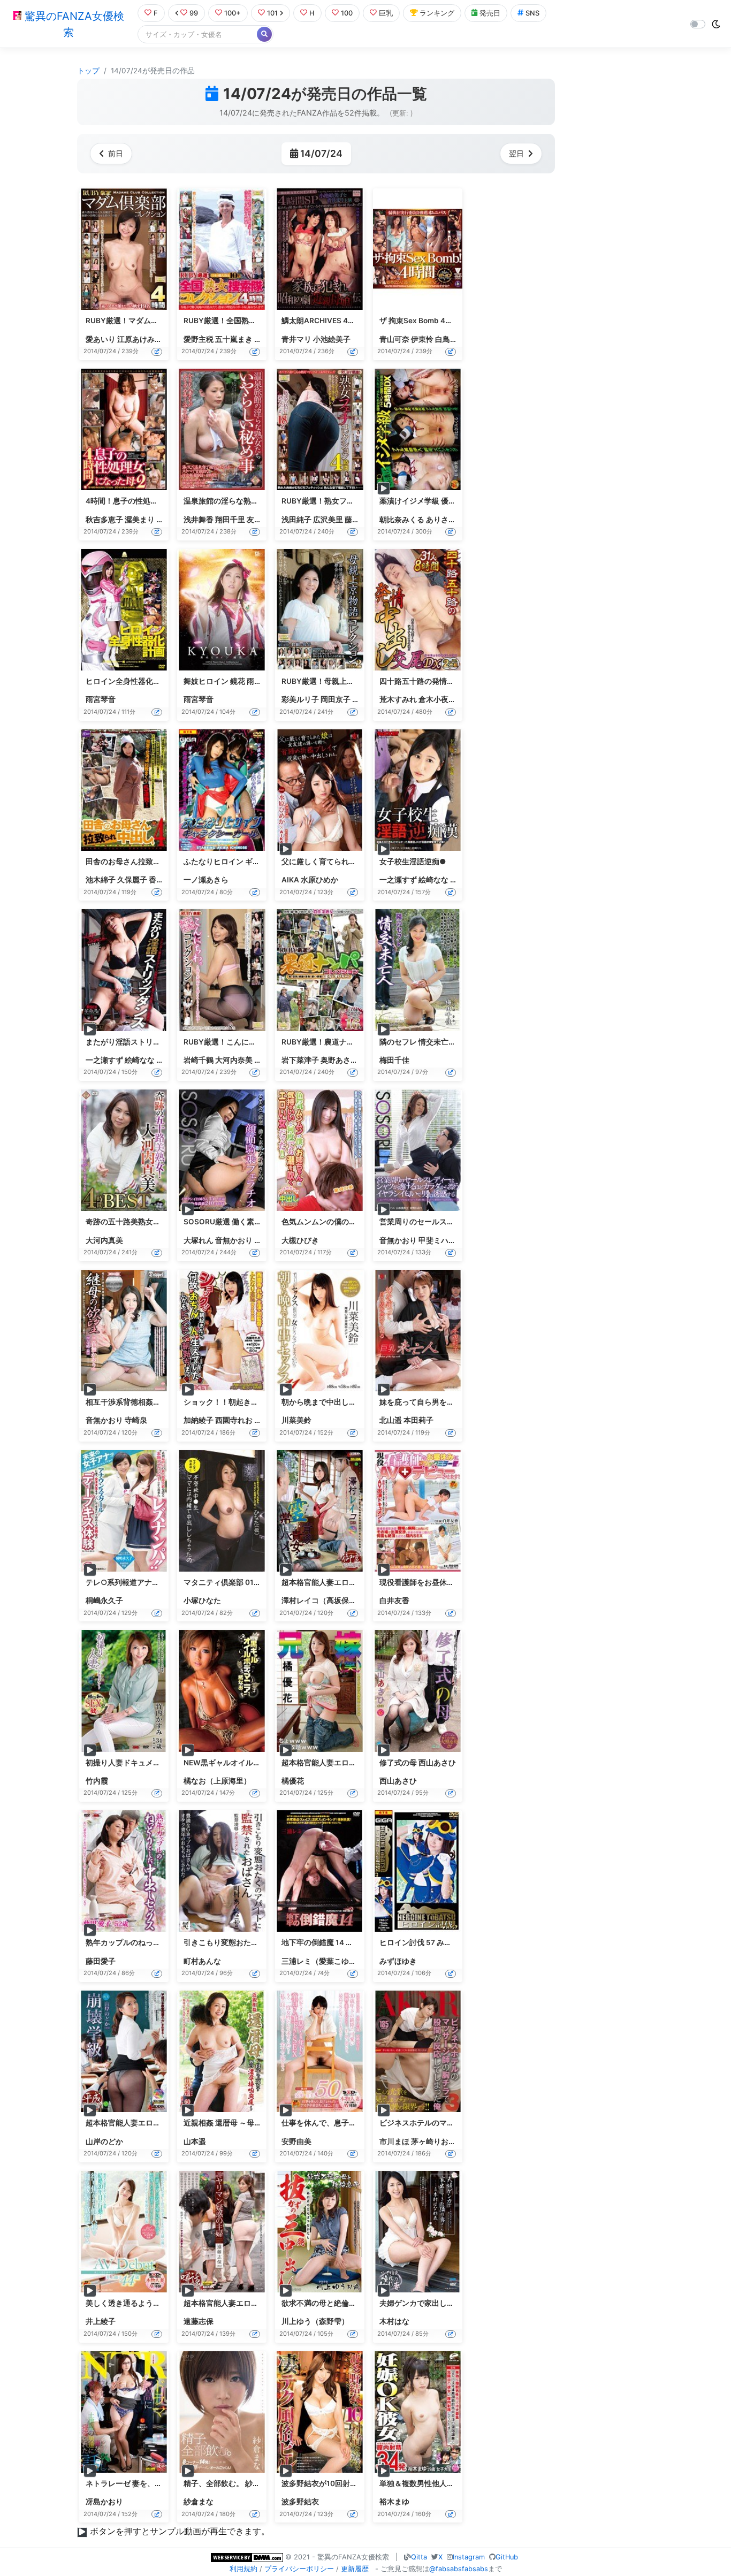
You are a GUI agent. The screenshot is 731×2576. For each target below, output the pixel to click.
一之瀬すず (398, 880)
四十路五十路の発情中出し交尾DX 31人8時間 (456, 681)
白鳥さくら (454, 339)
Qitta (419, 2557)
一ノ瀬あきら (206, 880)
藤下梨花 (360, 520)
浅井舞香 (199, 520)
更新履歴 (355, 2569)
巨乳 (386, 13)
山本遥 (195, 2141)
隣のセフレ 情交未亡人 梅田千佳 (433, 1042)
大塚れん (199, 1240)
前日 (116, 153)
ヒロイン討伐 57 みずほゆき (427, 1942)
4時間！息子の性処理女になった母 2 (147, 501)
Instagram (469, 2557)
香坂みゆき (167, 880)
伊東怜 (422, 339)
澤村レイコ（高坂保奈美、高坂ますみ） (349, 1601)
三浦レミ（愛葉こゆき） (323, 1961)
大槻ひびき (300, 1240)
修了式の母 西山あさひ (418, 1763)
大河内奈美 (234, 1060)
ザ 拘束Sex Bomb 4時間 (420, 321)
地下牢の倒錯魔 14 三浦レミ (329, 1942)
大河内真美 (104, 1240)
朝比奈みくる (402, 520)
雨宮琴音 (101, 699)
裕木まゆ (394, 2502)
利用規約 (243, 2569)
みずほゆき (398, 1961)
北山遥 (391, 1420)
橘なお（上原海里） (217, 1781)
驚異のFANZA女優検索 (73, 24)
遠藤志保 (199, 2321)
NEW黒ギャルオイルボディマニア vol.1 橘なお (262, 1763)
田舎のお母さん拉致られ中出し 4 (141, 862)
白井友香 (394, 1601)
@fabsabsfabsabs (459, 2569)
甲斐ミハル (437, 1240)
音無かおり (234, 1240)
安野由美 (296, 2141)
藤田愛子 (101, 1961)
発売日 (490, 13)
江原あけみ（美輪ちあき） (162, 339)
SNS (532, 13)
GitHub (507, 2557)
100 (347, 13)
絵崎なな (433, 880)
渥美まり (140, 520)
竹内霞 (97, 1781)
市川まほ (394, 2141)
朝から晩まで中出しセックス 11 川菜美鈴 (351, 1402)
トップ (88, 71)
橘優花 (293, 1781)
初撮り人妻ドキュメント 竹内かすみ (146, 1763)
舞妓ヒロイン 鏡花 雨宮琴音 (230, 681)
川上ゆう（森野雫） (315, 2321)
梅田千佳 (394, 1060)
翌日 (516, 153)
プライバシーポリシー (299, 2569)
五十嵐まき (234, 339)
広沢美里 (328, 520)
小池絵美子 (332, 339)
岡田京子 (336, 699)
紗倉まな (199, 2502)
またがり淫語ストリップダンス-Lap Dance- (160, 1042)
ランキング (437, 13)
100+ (233, 13)
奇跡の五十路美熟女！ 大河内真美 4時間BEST (163, 1222)
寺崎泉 (136, 1420)
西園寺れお (234, 1420)
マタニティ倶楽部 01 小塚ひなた (238, 1582)
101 (272, 13)
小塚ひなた (202, 1601)
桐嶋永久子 (104, 1601)
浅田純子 (296, 520)
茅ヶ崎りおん (433, 2141)
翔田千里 (230, 520)
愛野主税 (199, 339)
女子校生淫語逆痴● (413, 862)
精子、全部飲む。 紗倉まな (229, 2483)
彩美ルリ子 (300, 699)
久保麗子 (132, 880)
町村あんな (202, 1961)
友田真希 (262, 520)
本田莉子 (418, 1420)
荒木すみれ (398, 699)
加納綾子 (199, 1420)
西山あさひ (398, 1781)
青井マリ (296, 339)
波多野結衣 (300, 2502)
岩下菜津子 (300, 1060)
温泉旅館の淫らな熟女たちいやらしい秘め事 (258, 501)
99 (194, 13)
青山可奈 (394, 339)
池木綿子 (101, 880)
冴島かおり (104, 2502)
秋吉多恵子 (104, 520)
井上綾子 (101, 2321)
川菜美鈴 (296, 1420)
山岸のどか (104, 2141)
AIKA (290, 880)
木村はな (394, 2321)
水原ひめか (319, 880)
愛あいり (101, 339)
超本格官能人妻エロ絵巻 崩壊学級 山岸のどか (162, 2123)
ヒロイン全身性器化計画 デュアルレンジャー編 (165, 681)
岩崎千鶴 (199, 1060)
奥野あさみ (339, 1060)
